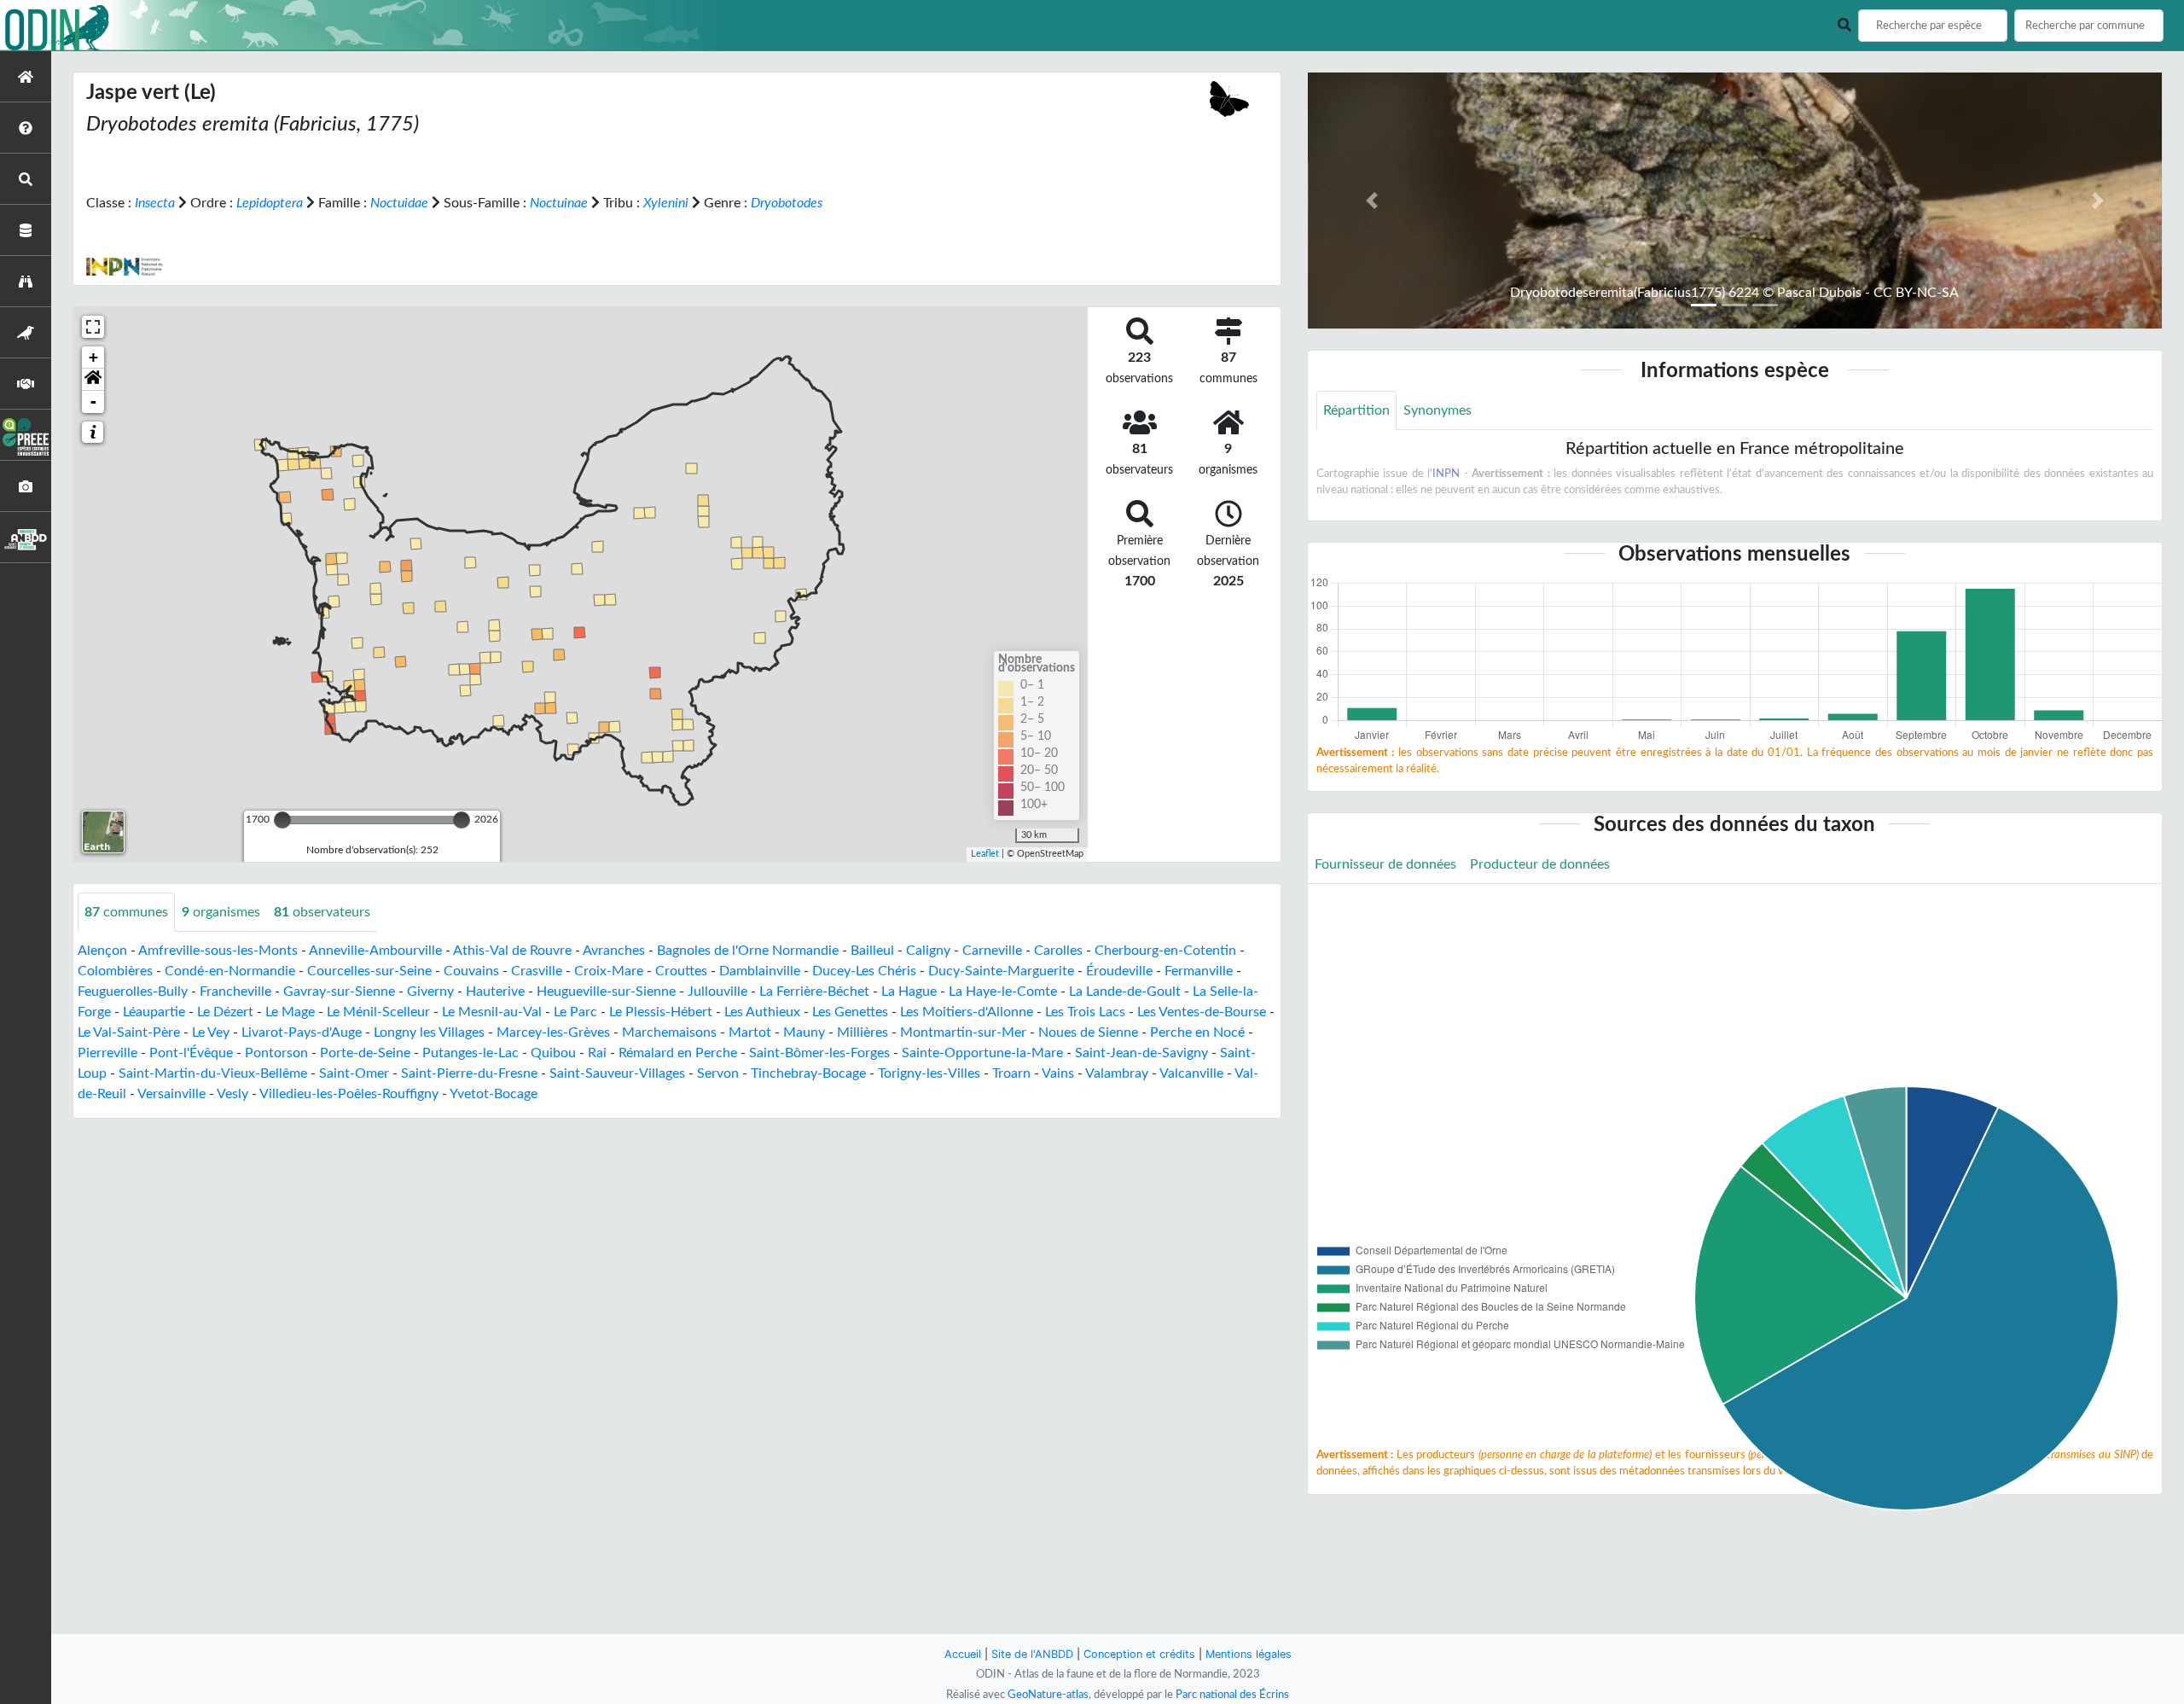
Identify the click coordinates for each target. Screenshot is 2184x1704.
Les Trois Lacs (1085, 1012)
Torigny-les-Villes (929, 1073)
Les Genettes (850, 1012)
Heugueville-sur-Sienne (606, 992)
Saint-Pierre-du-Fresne (469, 1073)
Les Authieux (762, 1012)
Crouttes (681, 971)
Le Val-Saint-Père (129, 1032)
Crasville (537, 971)
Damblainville (760, 971)
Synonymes (1438, 410)
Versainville (171, 1094)
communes (126, 912)
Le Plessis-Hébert (661, 1012)
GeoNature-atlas (1048, 1695)
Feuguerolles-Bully (133, 992)
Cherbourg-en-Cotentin (1165, 951)
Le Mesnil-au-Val (492, 1012)
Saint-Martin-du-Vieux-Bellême (213, 1073)
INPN (1446, 474)
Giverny (430, 992)
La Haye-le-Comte (1003, 992)
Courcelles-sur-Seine (369, 971)
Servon (718, 1073)
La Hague (909, 992)
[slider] (282, 820)
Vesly (232, 1094)
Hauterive (495, 992)
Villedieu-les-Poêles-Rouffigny (349, 1094)
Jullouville (717, 992)
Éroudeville (1119, 971)
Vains (1058, 1073)
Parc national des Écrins (1232, 1695)
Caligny (928, 951)
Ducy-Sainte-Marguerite (1001, 971)
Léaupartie (154, 1012)
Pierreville (107, 1053)
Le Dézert (225, 1012)
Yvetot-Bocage (494, 1094)
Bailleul (872, 951)
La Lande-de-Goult (1125, 992)
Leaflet (985, 854)
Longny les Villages (429, 1032)
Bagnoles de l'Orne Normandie (748, 951)
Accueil (963, 1654)
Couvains (471, 971)
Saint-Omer (354, 1073)
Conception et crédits (1139, 1654)
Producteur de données (1540, 864)
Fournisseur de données (1385, 864)
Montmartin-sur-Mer (963, 1032)
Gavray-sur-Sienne (339, 992)
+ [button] (93, 357)
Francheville (235, 992)
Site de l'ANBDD (1032, 1654)
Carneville (992, 951)
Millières (863, 1032)
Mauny (804, 1032)
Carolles (1058, 951)
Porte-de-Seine (365, 1053)
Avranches (614, 951)
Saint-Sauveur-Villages (617, 1073)
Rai (597, 1053)
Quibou (553, 1053)
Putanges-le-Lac (470, 1053)
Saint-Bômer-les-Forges (819, 1053)
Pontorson (276, 1053)
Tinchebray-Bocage (808, 1073)
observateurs (322, 912)
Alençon (102, 951)
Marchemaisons (669, 1032)
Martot (750, 1032)
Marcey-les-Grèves (553, 1032)
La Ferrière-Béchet (814, 992)
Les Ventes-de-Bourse (1202, 1012)
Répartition (1356, 410)
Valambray (1117, 1073)
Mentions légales (1249, 1654)
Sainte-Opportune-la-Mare (982, 1053)
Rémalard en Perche (678, 1053)
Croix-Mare (609, 971)
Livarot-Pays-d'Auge (302, 1032)
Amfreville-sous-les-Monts (218, 951)
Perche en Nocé (1197, 1032)
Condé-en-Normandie (230, 971)
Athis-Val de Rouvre (512, 951)
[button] (93, 380)
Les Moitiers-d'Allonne (967, 1012)
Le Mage (290, 1012)
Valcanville (1191, 1073)
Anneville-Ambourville (375, 951)
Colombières (115, 971)
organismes (221, 912)
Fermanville (1199, 971)
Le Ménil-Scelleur (378, 1012)
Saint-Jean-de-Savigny (1141, 1053)
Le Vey (211, 1032)
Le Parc (575, 1012)
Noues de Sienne (1088, 1032)
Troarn (1011, 1073)
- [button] (93, 401)
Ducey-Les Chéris (864, 971)
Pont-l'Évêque (191, 1053)
